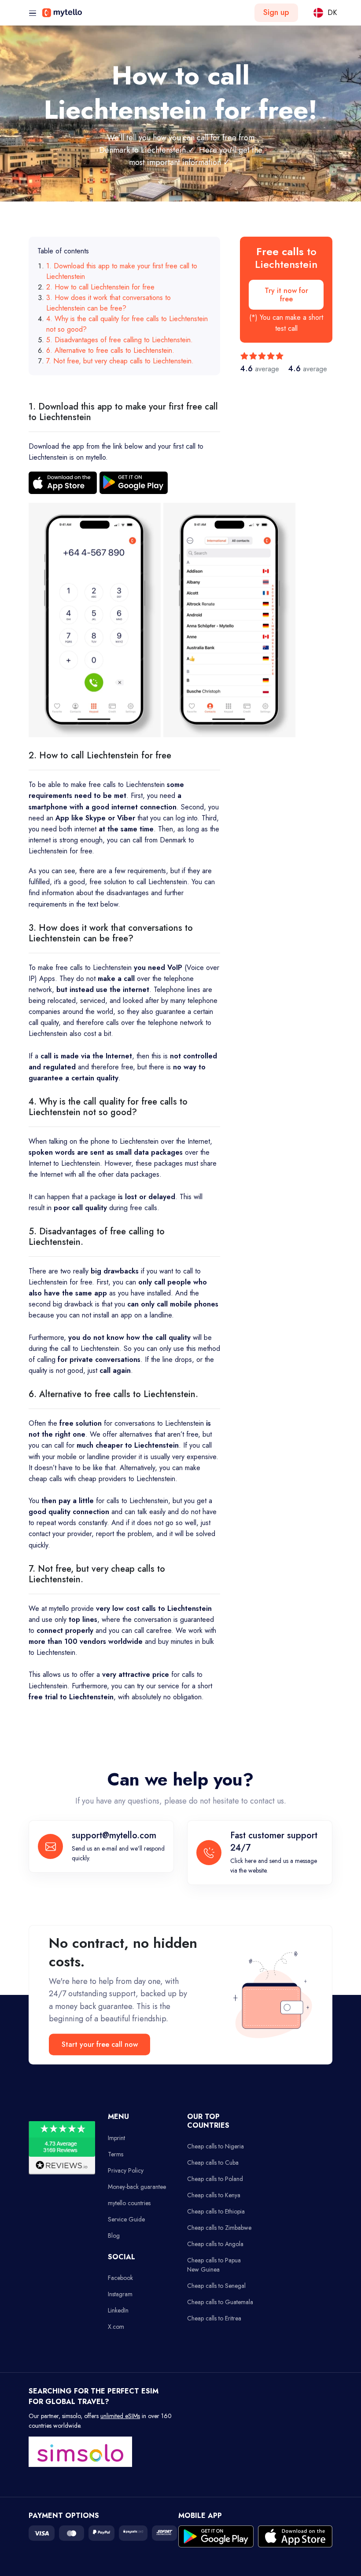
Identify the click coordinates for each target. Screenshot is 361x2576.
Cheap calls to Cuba (213, 2163)
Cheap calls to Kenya (214, 2195)
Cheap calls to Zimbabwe (219, 2228)
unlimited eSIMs (120, 2416)
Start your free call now (100, 2045)
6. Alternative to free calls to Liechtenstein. (110, 350)
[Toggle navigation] (33, 13)
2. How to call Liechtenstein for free (100, 287)
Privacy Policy (126, 2170)
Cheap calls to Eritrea (214, 2318)
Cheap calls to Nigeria (215, 2146)
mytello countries (129, 2203)
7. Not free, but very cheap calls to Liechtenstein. (120, 361)
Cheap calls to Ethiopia (216, 2211)
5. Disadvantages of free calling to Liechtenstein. (120, 340)
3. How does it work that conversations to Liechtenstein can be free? (109, 303)
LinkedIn (118, 2310)
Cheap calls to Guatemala (220, 2302)
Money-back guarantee (137, 2187)
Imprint (116, 2138)
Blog (114, 2236)
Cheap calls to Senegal (216, 2286)
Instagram (120, 2294)
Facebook (120, 2278)
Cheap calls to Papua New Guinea (214, 2265)
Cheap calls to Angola (215, 2244)
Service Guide (126, 2219)
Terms (116, 2154)
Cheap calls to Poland (215, 2179)
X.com (116, 2327)
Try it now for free (286, 295)
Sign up (276, 12)
